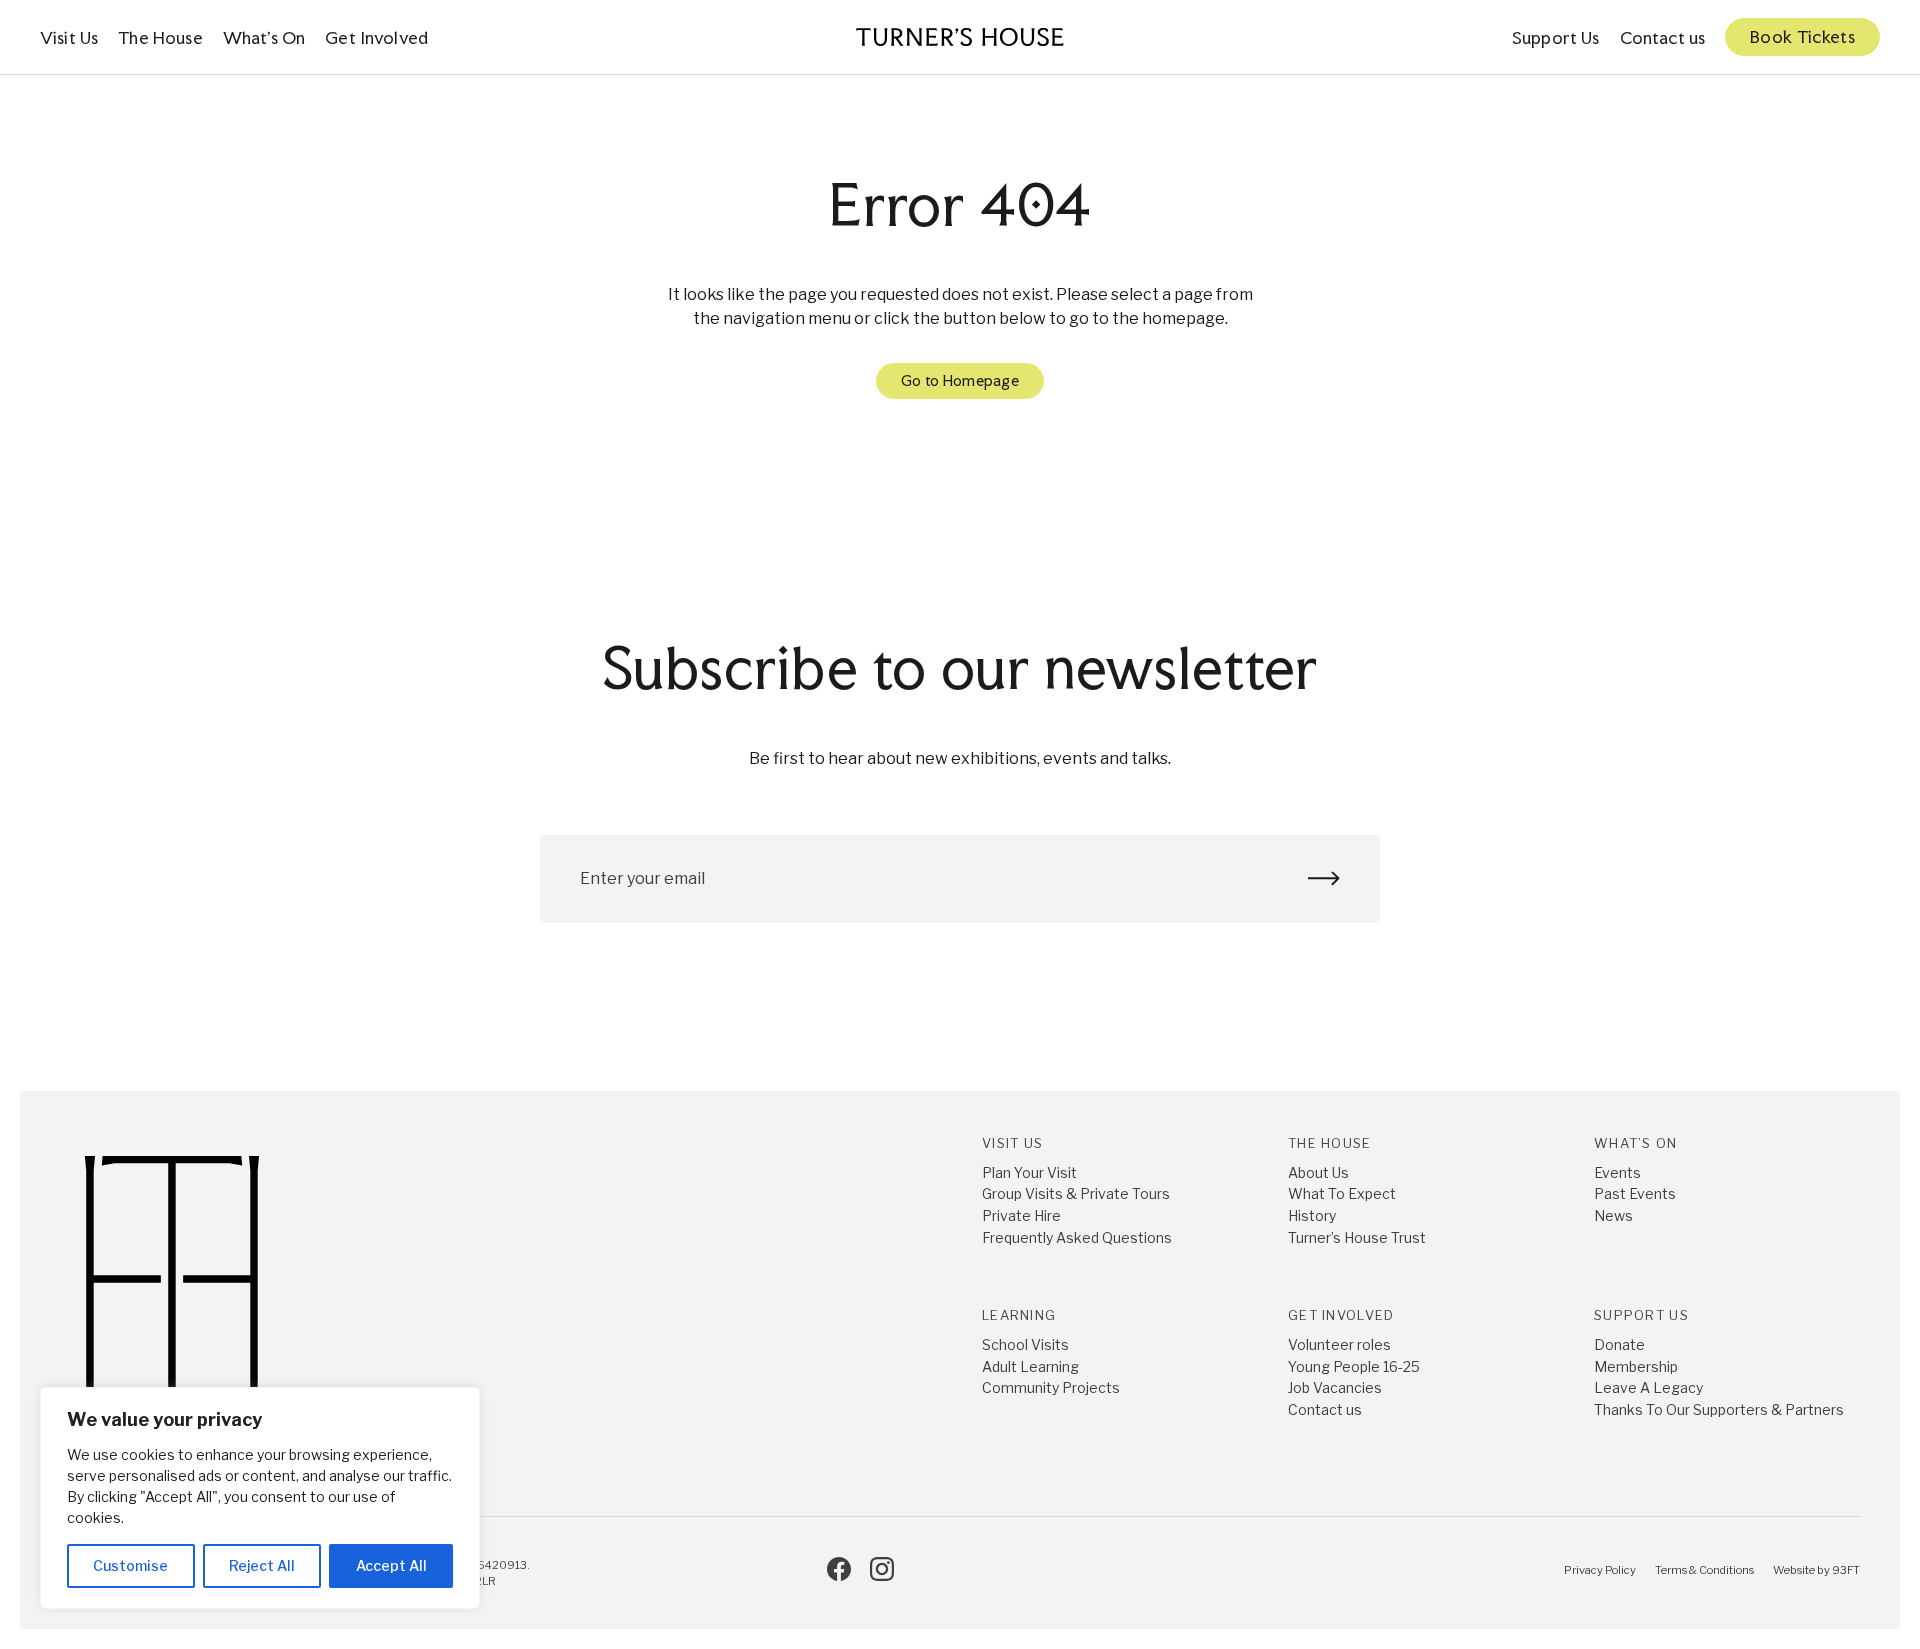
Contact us (1663, 37)
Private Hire (1021, 1215)
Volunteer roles (1339, 1344)
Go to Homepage (960, 380)
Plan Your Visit (1029, 1172)
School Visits (1025, 1344)
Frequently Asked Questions (1077, 1237)
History (1312, 1215)
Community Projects (1051, 1387)
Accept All (391, 1565)
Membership (1636, 1366)
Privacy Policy (1600, 1570)
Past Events (1635, 1193)
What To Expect (1342, 1193)
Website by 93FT (1816, 1570)
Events (1617, 1172)
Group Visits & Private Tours (1076, 1193)
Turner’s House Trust (1357, 1237)
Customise (130, 1565)
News (1613, 1215)
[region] (260, 1498)
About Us (1318, 1172)
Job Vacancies (1335, 1387)
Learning (1019, 1315)
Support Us (1556, 37)
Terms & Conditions (1704, 1570)
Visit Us (69, 37)
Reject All (262, 1565)
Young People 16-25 (1354, 1366)
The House (160, 37)
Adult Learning (1030, 1366)
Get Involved (376, 37)
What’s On (264, 37)
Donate (1619, 1344)
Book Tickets (1802, 36)
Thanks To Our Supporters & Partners (1719, 1409)
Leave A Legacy (1648, 1387)
